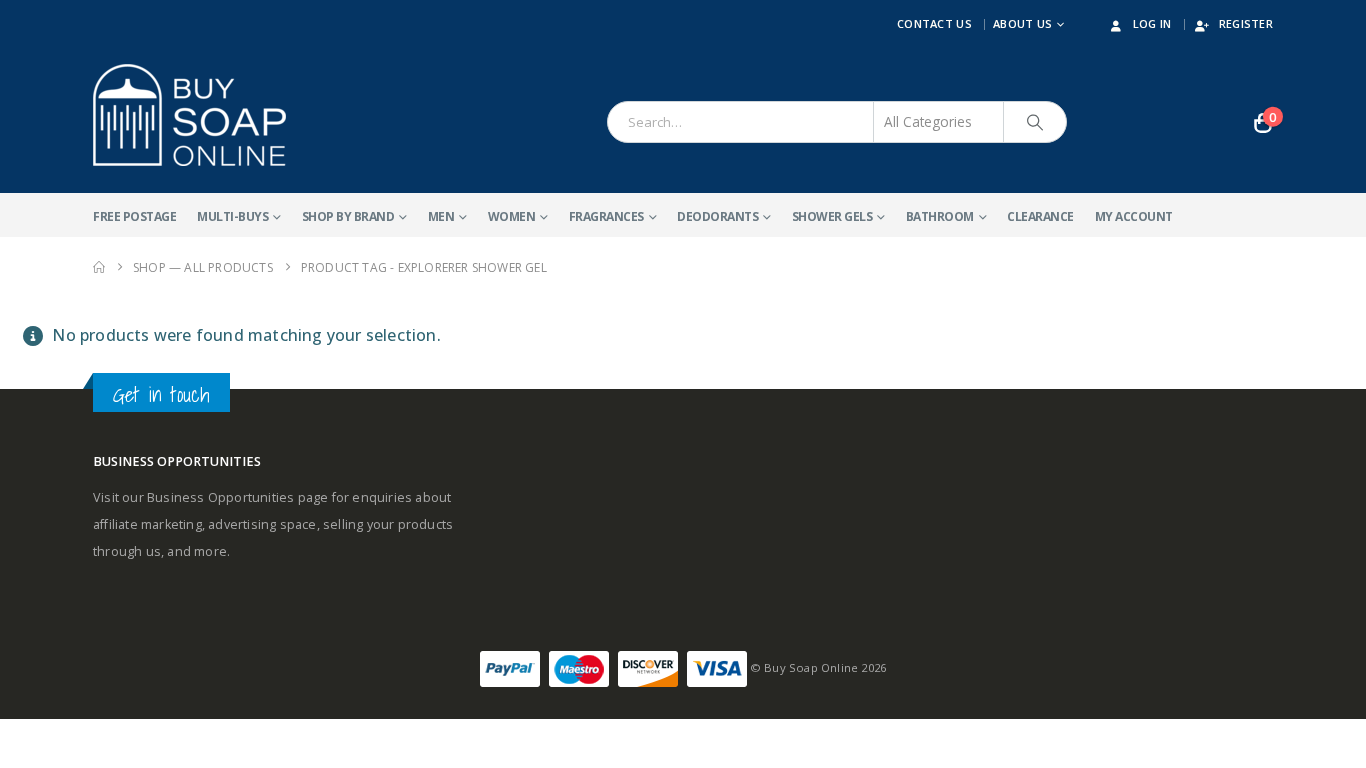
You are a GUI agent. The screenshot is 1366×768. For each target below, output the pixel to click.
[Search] (1035, 122)
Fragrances (606, 216)
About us (1022, 23)
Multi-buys (232, 216)
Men (441, 216)
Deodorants (717, 216)
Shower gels (832, 216)
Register (1246, 23)
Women (512, 216)
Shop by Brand (348, 216)
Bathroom (940, 216)
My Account (1134, 216)
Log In (1152, 23)
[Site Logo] (189, 115)
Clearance (1040, 216)
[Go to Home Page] (99, 267)
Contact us (934, 23)
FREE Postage (134, 216)
